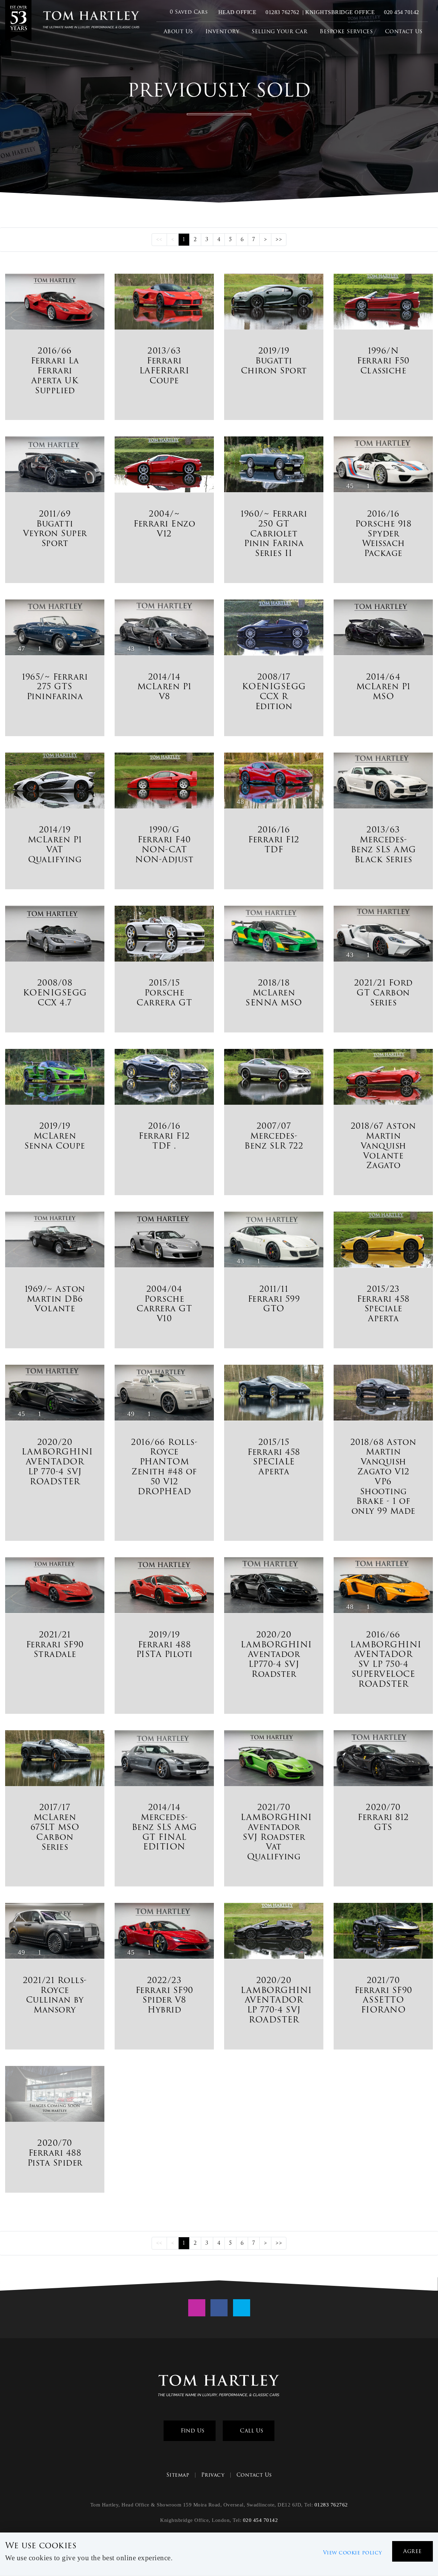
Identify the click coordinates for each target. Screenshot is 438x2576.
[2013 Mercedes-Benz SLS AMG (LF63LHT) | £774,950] (383, 782)
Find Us (192, 2431)
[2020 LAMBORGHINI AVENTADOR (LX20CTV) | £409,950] (274, 1932)
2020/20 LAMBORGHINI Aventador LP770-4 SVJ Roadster (276, 1654)
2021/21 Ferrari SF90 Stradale (55, 1644)
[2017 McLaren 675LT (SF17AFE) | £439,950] (55, 1759)
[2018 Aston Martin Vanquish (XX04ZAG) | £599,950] (383, 1078)
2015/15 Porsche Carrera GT (164, 993)
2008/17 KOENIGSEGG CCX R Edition (274, 691)
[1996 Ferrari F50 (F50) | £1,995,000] (383, 303)
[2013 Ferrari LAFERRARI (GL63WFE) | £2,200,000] (164, 303)
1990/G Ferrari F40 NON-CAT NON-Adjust (164, 844)
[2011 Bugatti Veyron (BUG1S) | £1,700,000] (55, 465)
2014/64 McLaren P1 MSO (383, 687)
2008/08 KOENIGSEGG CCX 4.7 (55, 993)
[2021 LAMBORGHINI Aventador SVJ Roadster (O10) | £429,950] (274, 1759)
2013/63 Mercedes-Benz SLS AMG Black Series (383, 844)
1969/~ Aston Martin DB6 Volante (55, 1299)
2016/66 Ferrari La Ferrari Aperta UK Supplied (55, 370)
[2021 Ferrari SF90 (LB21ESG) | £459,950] (55, 1586)
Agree (413, 2551)
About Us (178, 31)
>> (279, 239)
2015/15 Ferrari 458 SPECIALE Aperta (274, 1457)
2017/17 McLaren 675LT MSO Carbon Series (55, 1827)
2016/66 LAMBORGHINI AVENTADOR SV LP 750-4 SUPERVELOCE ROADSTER (386, 1659)
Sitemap (178, 2475)
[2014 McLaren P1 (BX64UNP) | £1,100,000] (55, 782)
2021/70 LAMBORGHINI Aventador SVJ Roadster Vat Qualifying (276, 1832)
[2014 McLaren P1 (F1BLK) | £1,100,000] (383, 629)
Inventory (222, 31)
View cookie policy (353, 2553)
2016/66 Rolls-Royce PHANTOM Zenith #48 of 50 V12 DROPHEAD (164, 1467)
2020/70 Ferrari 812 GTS (383, 1817)
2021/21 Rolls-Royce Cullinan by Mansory (55, 1995)
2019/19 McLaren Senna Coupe (55, 1136)
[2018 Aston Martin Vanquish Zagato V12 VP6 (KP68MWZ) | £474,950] (383, 1394)
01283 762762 (282, 12)
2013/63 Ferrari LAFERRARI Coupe (164, 365)
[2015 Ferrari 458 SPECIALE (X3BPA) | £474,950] (274, 1394)
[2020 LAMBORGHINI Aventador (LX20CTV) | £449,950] (274, 1586)
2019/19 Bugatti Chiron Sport (274, 361)
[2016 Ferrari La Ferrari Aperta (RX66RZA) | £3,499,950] (55, 303)
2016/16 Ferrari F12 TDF (274, 839)
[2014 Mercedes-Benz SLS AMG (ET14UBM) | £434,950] (164, 1759)
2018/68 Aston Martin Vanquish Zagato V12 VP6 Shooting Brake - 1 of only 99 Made (383, 1477)
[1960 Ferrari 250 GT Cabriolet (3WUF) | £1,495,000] (274, 466)
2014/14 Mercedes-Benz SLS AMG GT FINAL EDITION (164, 1827)
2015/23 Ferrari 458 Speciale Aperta (383, 1304)
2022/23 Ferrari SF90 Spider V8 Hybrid (164, 1995)
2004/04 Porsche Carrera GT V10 (164, 1304)
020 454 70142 (401, 12)
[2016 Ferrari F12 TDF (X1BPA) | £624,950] (164, 1078)
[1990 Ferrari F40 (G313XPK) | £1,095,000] (164, 782)
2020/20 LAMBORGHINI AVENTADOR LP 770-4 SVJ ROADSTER (57, 1462)
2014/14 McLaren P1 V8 (164, 687)
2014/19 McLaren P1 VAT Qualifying (55, 844)
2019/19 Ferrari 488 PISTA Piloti (164, 1644)
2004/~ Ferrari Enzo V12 (164, 524)
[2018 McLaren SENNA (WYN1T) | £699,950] (274, 935)
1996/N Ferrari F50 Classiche (383, 361)
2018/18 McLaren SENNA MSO (274, 993)
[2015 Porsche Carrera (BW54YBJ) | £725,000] (164, 935)
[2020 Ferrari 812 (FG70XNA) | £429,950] (383, 1759)
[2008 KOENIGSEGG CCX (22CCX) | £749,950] (55, 935)
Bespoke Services (346, 31)
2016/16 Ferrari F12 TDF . (164, 1136)
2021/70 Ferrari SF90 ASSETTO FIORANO (383, 1995)
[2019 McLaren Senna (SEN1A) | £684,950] (55, 1078)
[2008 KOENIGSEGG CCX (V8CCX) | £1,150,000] (274, 629)
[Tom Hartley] (18, 21)
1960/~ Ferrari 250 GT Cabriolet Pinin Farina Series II (274, 533)
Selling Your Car (279, 31)
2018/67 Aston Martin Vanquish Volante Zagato (383, 1145)
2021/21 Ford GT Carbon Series (383, 993)
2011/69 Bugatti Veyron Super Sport (55, 528)
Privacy (213, 2475)
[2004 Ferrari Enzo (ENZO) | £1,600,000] (164, 466)
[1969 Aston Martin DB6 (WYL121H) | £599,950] (55, 1241)
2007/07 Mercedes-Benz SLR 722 (274, 1136)
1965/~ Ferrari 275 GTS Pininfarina (55, 687)
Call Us (251, 2431)
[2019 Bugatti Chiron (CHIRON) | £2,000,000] (274, 303)
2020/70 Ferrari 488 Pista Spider (55, 2153)
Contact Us (404, 31)
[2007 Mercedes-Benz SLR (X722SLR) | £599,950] (274, 1078)
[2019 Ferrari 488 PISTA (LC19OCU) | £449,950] (164, 1586)
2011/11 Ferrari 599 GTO (274, 1299)
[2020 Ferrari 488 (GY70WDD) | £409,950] (55, 2095)
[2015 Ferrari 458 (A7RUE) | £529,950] (383, 1241)
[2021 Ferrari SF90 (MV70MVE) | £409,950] (383, 1932)
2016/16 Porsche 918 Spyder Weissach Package (383, 533)
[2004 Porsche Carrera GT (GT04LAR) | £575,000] (164, 1241)
